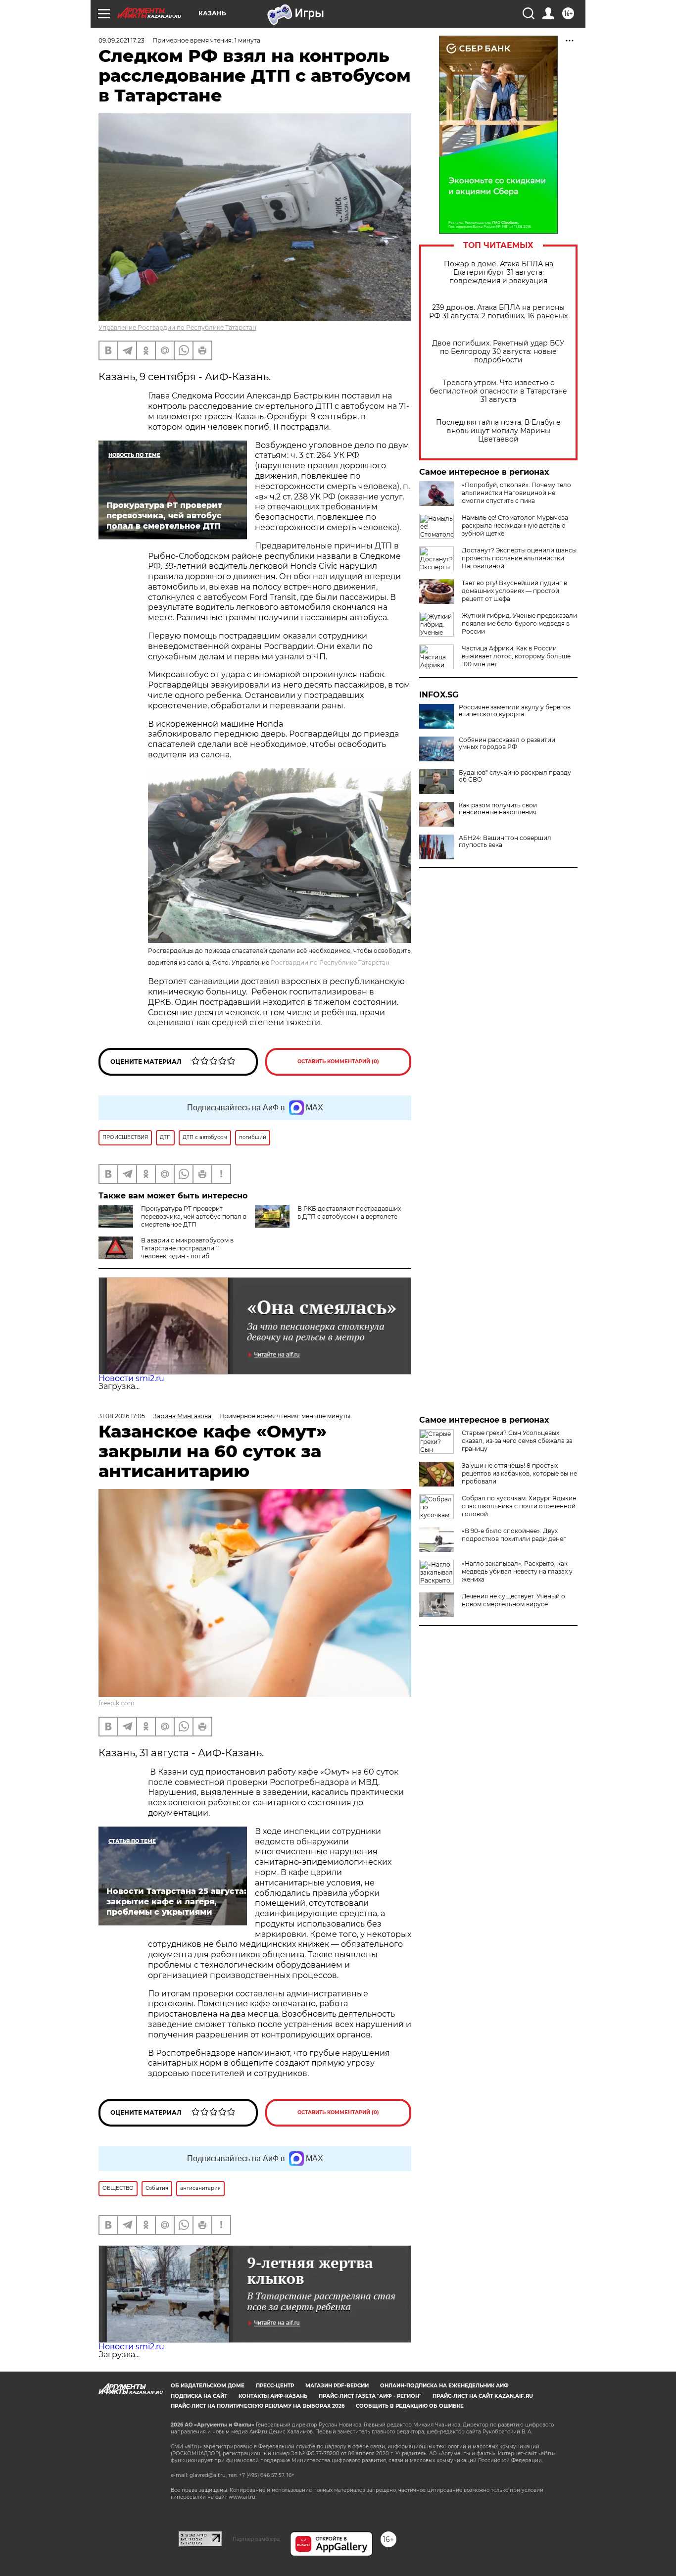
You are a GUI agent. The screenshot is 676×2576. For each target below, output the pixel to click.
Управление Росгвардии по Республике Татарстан (177, 327)
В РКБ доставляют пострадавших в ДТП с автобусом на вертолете (349, 1213)
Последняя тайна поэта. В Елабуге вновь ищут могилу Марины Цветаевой (498, 431)
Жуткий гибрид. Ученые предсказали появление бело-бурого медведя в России (519, 623)
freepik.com (117, 1703)
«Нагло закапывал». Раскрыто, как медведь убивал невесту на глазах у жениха (517, 1571)
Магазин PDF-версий (337, 2386)
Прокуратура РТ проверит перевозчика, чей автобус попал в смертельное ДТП (194, 1216)
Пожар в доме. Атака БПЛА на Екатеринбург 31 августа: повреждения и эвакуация (499, 272)
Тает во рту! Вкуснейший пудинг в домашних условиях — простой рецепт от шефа (514, 591)
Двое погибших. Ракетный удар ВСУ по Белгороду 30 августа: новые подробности (498, 352)
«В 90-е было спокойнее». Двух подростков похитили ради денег (514, 1535)
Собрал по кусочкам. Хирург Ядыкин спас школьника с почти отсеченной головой (519, 1506)
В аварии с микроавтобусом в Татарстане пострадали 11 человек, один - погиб (187, 1248)
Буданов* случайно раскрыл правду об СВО (515, 776)
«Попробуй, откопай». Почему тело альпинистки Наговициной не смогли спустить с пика (516, 493)
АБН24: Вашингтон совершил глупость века (505, 842)
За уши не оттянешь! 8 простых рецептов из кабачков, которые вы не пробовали (519, 1473)
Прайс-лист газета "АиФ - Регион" (370, 2396)
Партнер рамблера (256, 2539)
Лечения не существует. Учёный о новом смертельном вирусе (513, 1600)
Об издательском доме (208, 2386)
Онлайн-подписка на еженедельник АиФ (444, 2386)
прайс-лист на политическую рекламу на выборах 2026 (258, 2406)
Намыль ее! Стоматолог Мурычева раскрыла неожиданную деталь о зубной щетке (515, 525)
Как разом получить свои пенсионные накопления (498, 809)
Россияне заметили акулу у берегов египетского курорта (515, 711)
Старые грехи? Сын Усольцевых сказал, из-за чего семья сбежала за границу (517, 1441)
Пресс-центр (275, 2386)
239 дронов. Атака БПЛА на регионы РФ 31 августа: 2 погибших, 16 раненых (498, 312)
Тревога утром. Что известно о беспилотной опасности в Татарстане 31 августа (498, 391)
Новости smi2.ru (131, 1378)
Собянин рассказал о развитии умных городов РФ (507, 743)
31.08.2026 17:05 (122, 1416)
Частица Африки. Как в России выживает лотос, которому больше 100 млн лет (516, 656)
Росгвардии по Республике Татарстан (330, 963)
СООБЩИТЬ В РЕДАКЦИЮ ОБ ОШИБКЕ (410, 2406)
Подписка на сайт (199, 2396)
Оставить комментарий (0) (338, 1062)
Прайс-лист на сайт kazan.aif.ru (483, 2396)
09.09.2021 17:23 (121, 40)
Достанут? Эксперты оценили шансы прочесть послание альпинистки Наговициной (519, 558)
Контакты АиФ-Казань (273, 2396)
